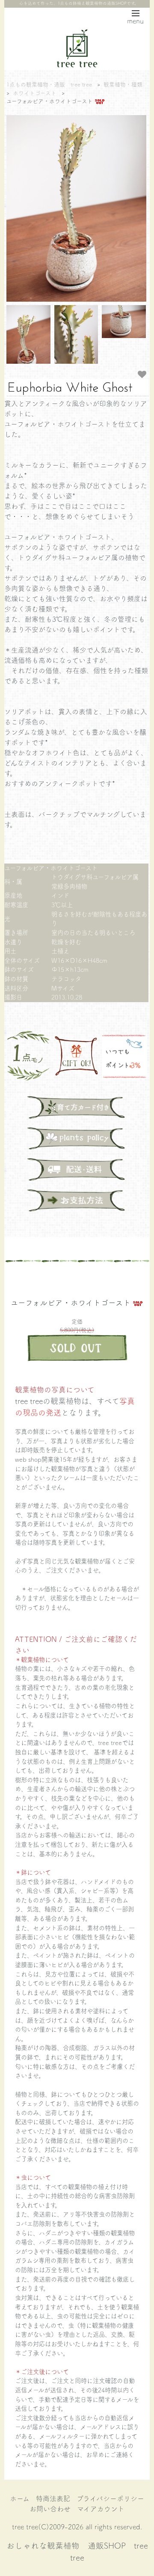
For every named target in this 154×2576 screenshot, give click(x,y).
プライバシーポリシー (110, 2498)
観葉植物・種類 (123, 84)
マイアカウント (101, 2508)
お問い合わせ (50, 2508)
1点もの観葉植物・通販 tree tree (49, 84)
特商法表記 (53, 2498)
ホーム (20, 2498)
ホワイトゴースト (35, 93)
